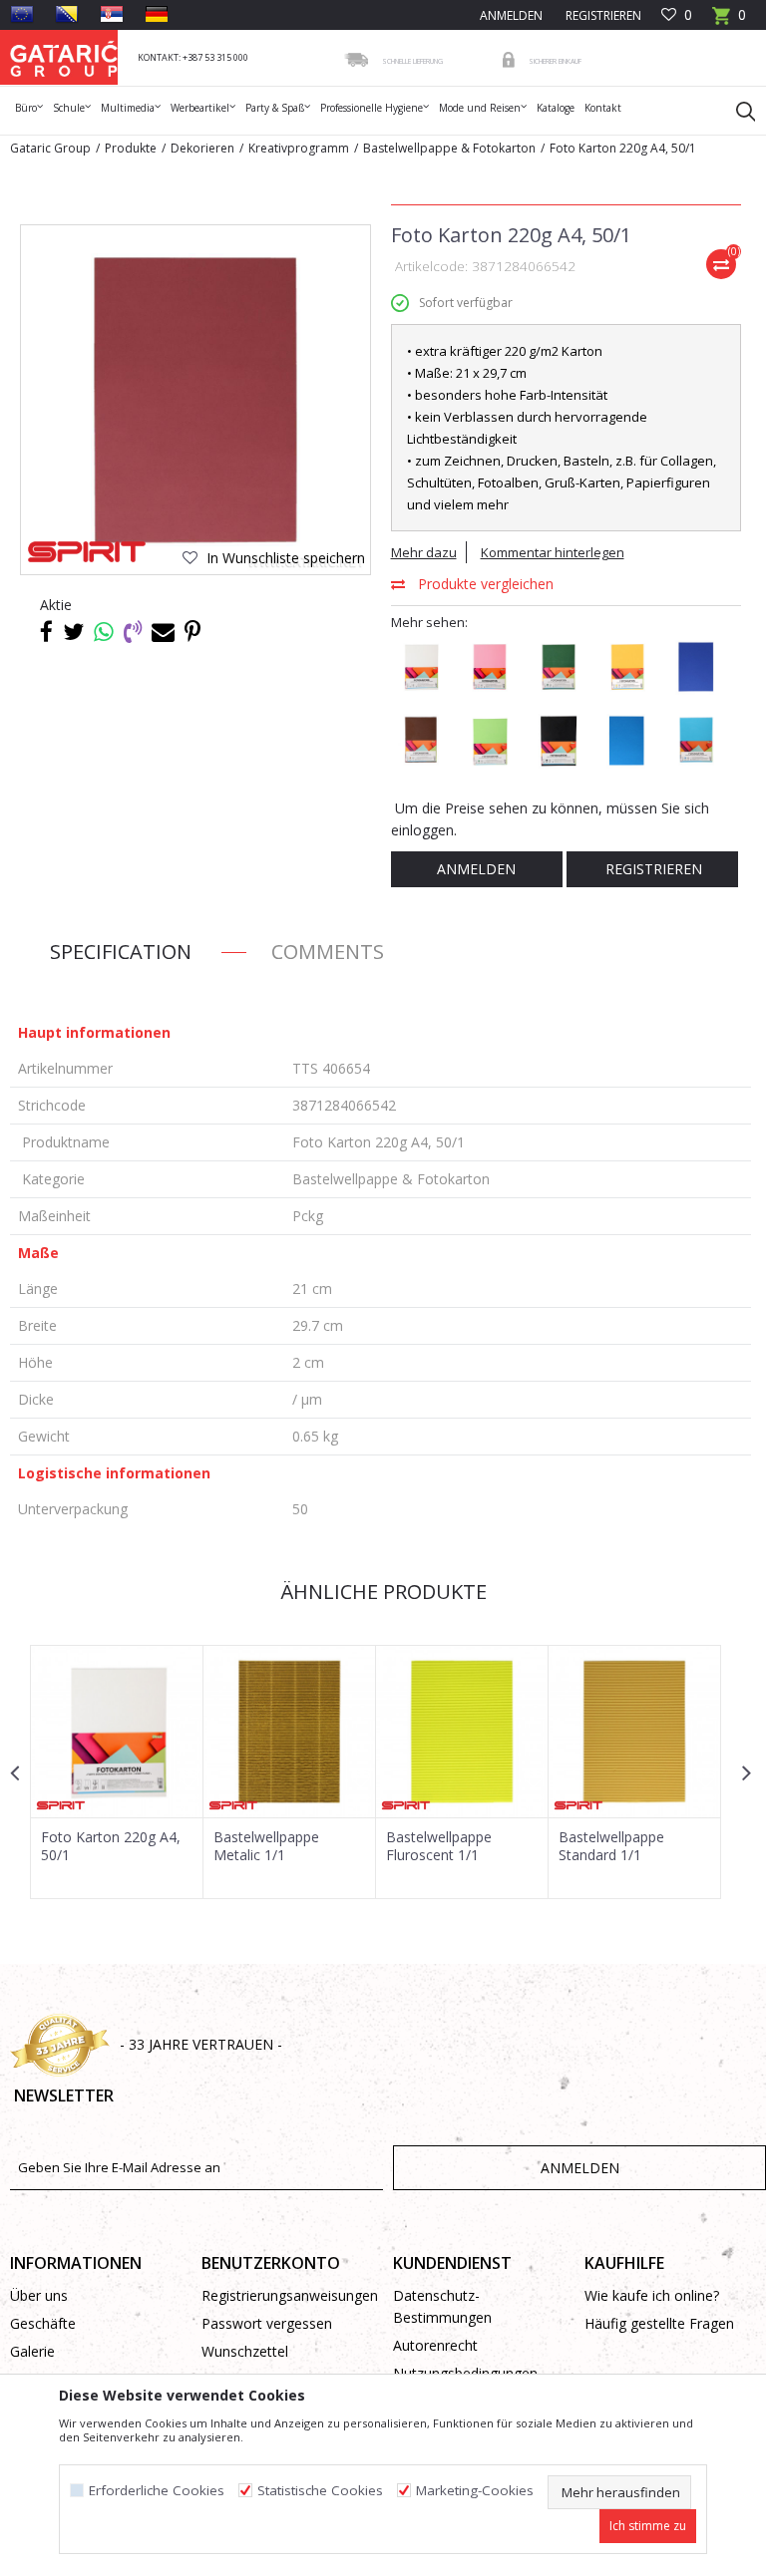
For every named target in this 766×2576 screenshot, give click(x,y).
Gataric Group (50, 148)
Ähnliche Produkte (381, 1592)
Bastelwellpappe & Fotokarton (449, 148)
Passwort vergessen (267, 2323)
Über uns (39, 2295)
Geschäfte (43, 2323)
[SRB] (112, 14)
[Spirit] (87, 552)
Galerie (32, 2351)
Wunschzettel (245, 2351)
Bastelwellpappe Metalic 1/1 (266, 1846)
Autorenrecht (435, 2345)
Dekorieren (202, 148)
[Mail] (163, 631)
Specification (121, 952)
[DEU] (157, 14)
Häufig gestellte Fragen (659, 2323)
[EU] (22, 14)
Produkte (131, 148)
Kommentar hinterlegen (553, 552)
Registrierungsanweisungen (287, 2295)
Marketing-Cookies (475, 2491)
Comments (328, 952)
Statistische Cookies (320, 2491)
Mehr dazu (424, 552)
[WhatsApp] (104, 631)
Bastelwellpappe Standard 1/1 (611, 1846)
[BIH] (67, 14)
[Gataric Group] (64, 57)
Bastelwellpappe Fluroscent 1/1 (439, 1846)
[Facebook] (46, 631)
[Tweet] (73, 631)
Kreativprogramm (299, 148)
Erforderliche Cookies (157, 2491)
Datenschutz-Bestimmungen (442, 2306)
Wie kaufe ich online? (652, 2295)
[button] (736, 111)
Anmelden (476, 869)
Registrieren (602, 15)
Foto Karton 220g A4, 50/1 (111, 1846)
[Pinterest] (192, 631)
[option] (117, 1772)
